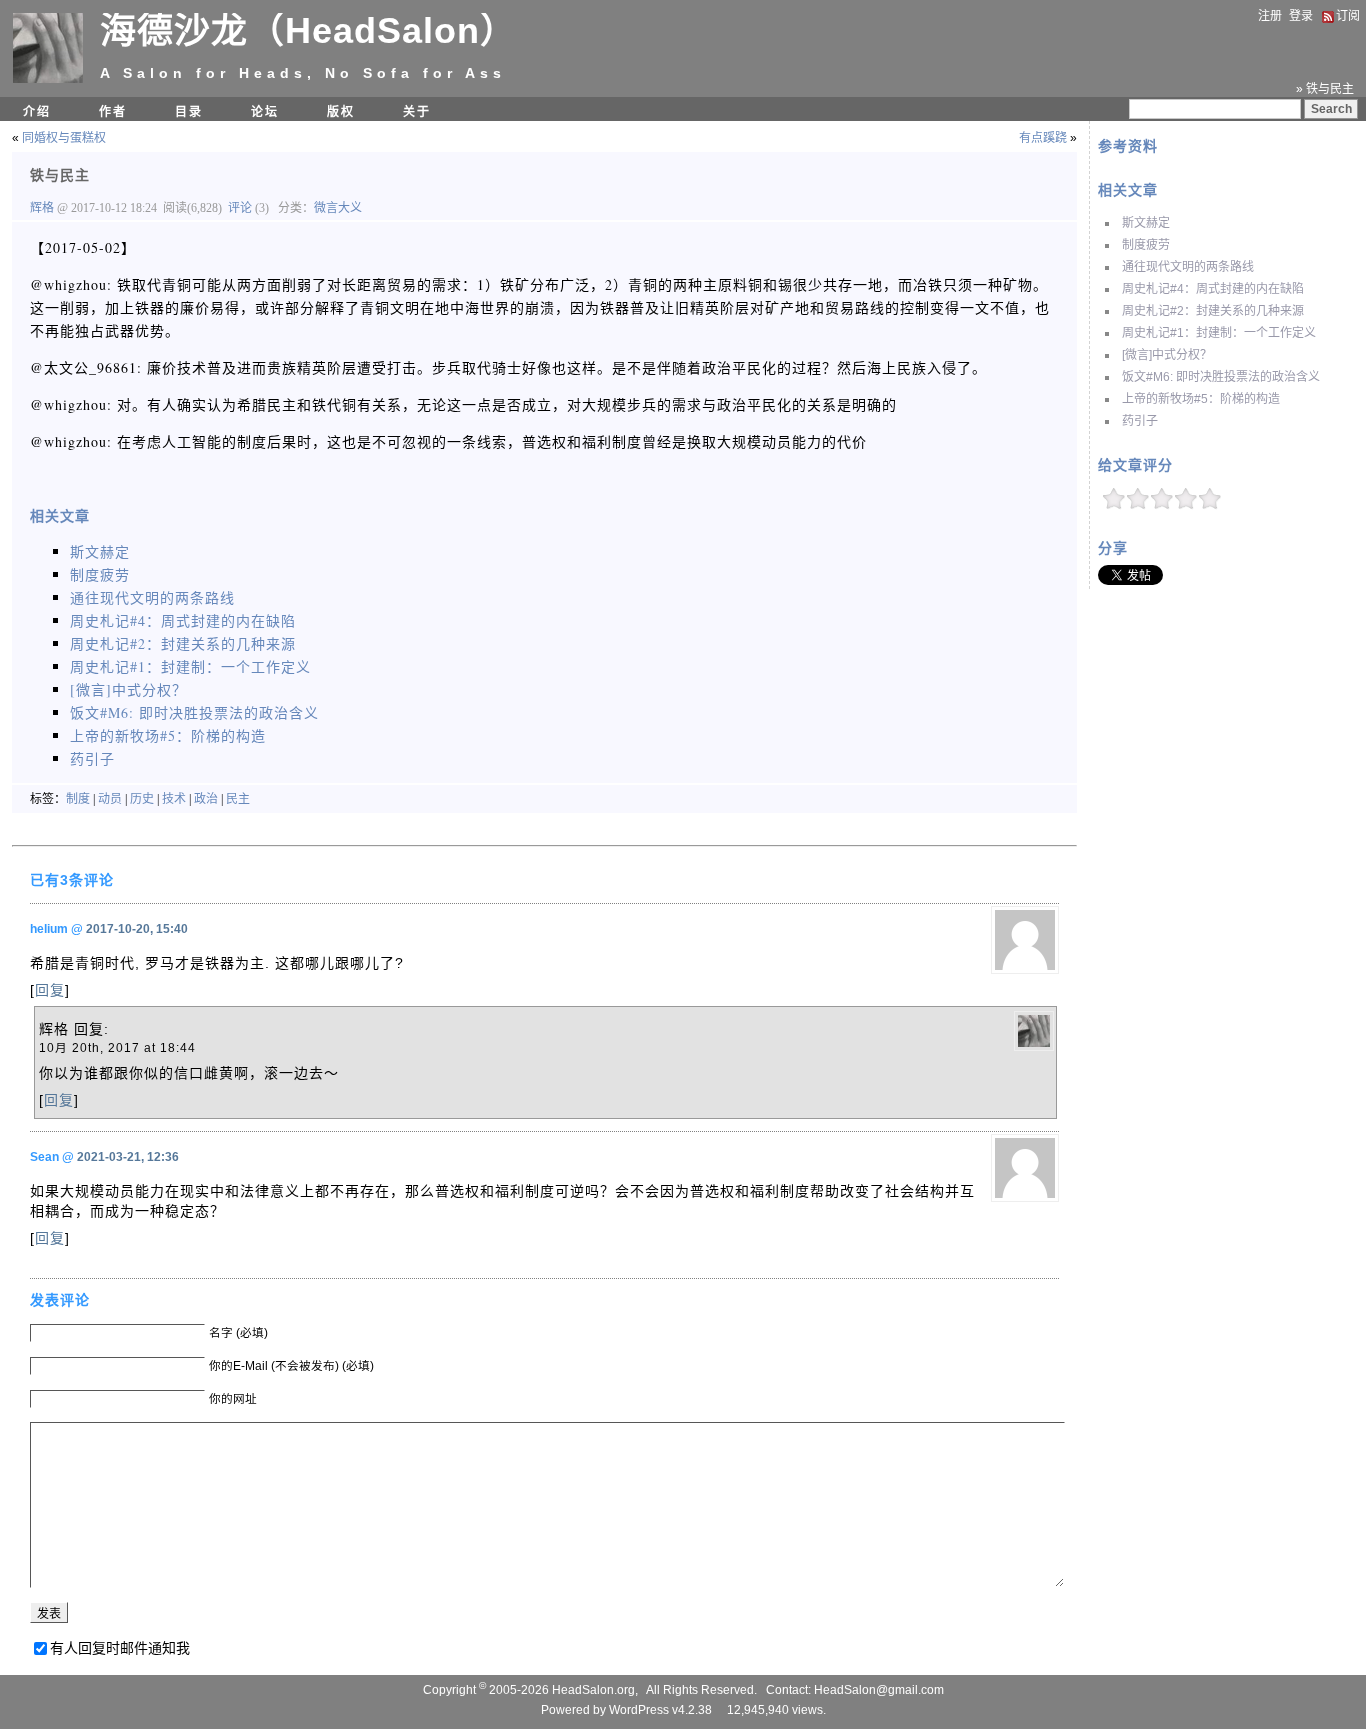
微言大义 (338, 208)
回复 (50, 990)
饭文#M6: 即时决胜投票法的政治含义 (1221, 377)
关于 (417, 112)
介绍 (37, 112)
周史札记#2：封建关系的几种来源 (1213, 311)
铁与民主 (60, 174)
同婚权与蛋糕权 (64, 138)
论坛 (265, 112)
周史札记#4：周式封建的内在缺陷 (1213, 289)
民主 (238, 799)
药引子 (1140, 421)
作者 (113, 112)
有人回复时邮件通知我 (120, 1648)
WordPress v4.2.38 (660, 1710)
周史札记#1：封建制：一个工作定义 (1219, 333)
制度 (78, 799)
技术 (174, 799)
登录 (1301, 16)
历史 (142, 799)
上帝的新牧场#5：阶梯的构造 (1201, 399)
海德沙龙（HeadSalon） (308, 30)
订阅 (1348, 16)
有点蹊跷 (1043, 138)
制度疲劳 (1146, 245)
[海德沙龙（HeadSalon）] (48, 79)
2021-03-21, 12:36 (128, 1157)
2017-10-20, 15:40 (137, 929)
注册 (1270, 16)
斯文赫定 (1146, 223)
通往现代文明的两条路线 (1188, 267)
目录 (189, 112)
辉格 (43, 208)
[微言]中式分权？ (1167, 355)
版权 (341, 112)
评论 (240, 208)
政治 (206, 799)
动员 (110, 799)
